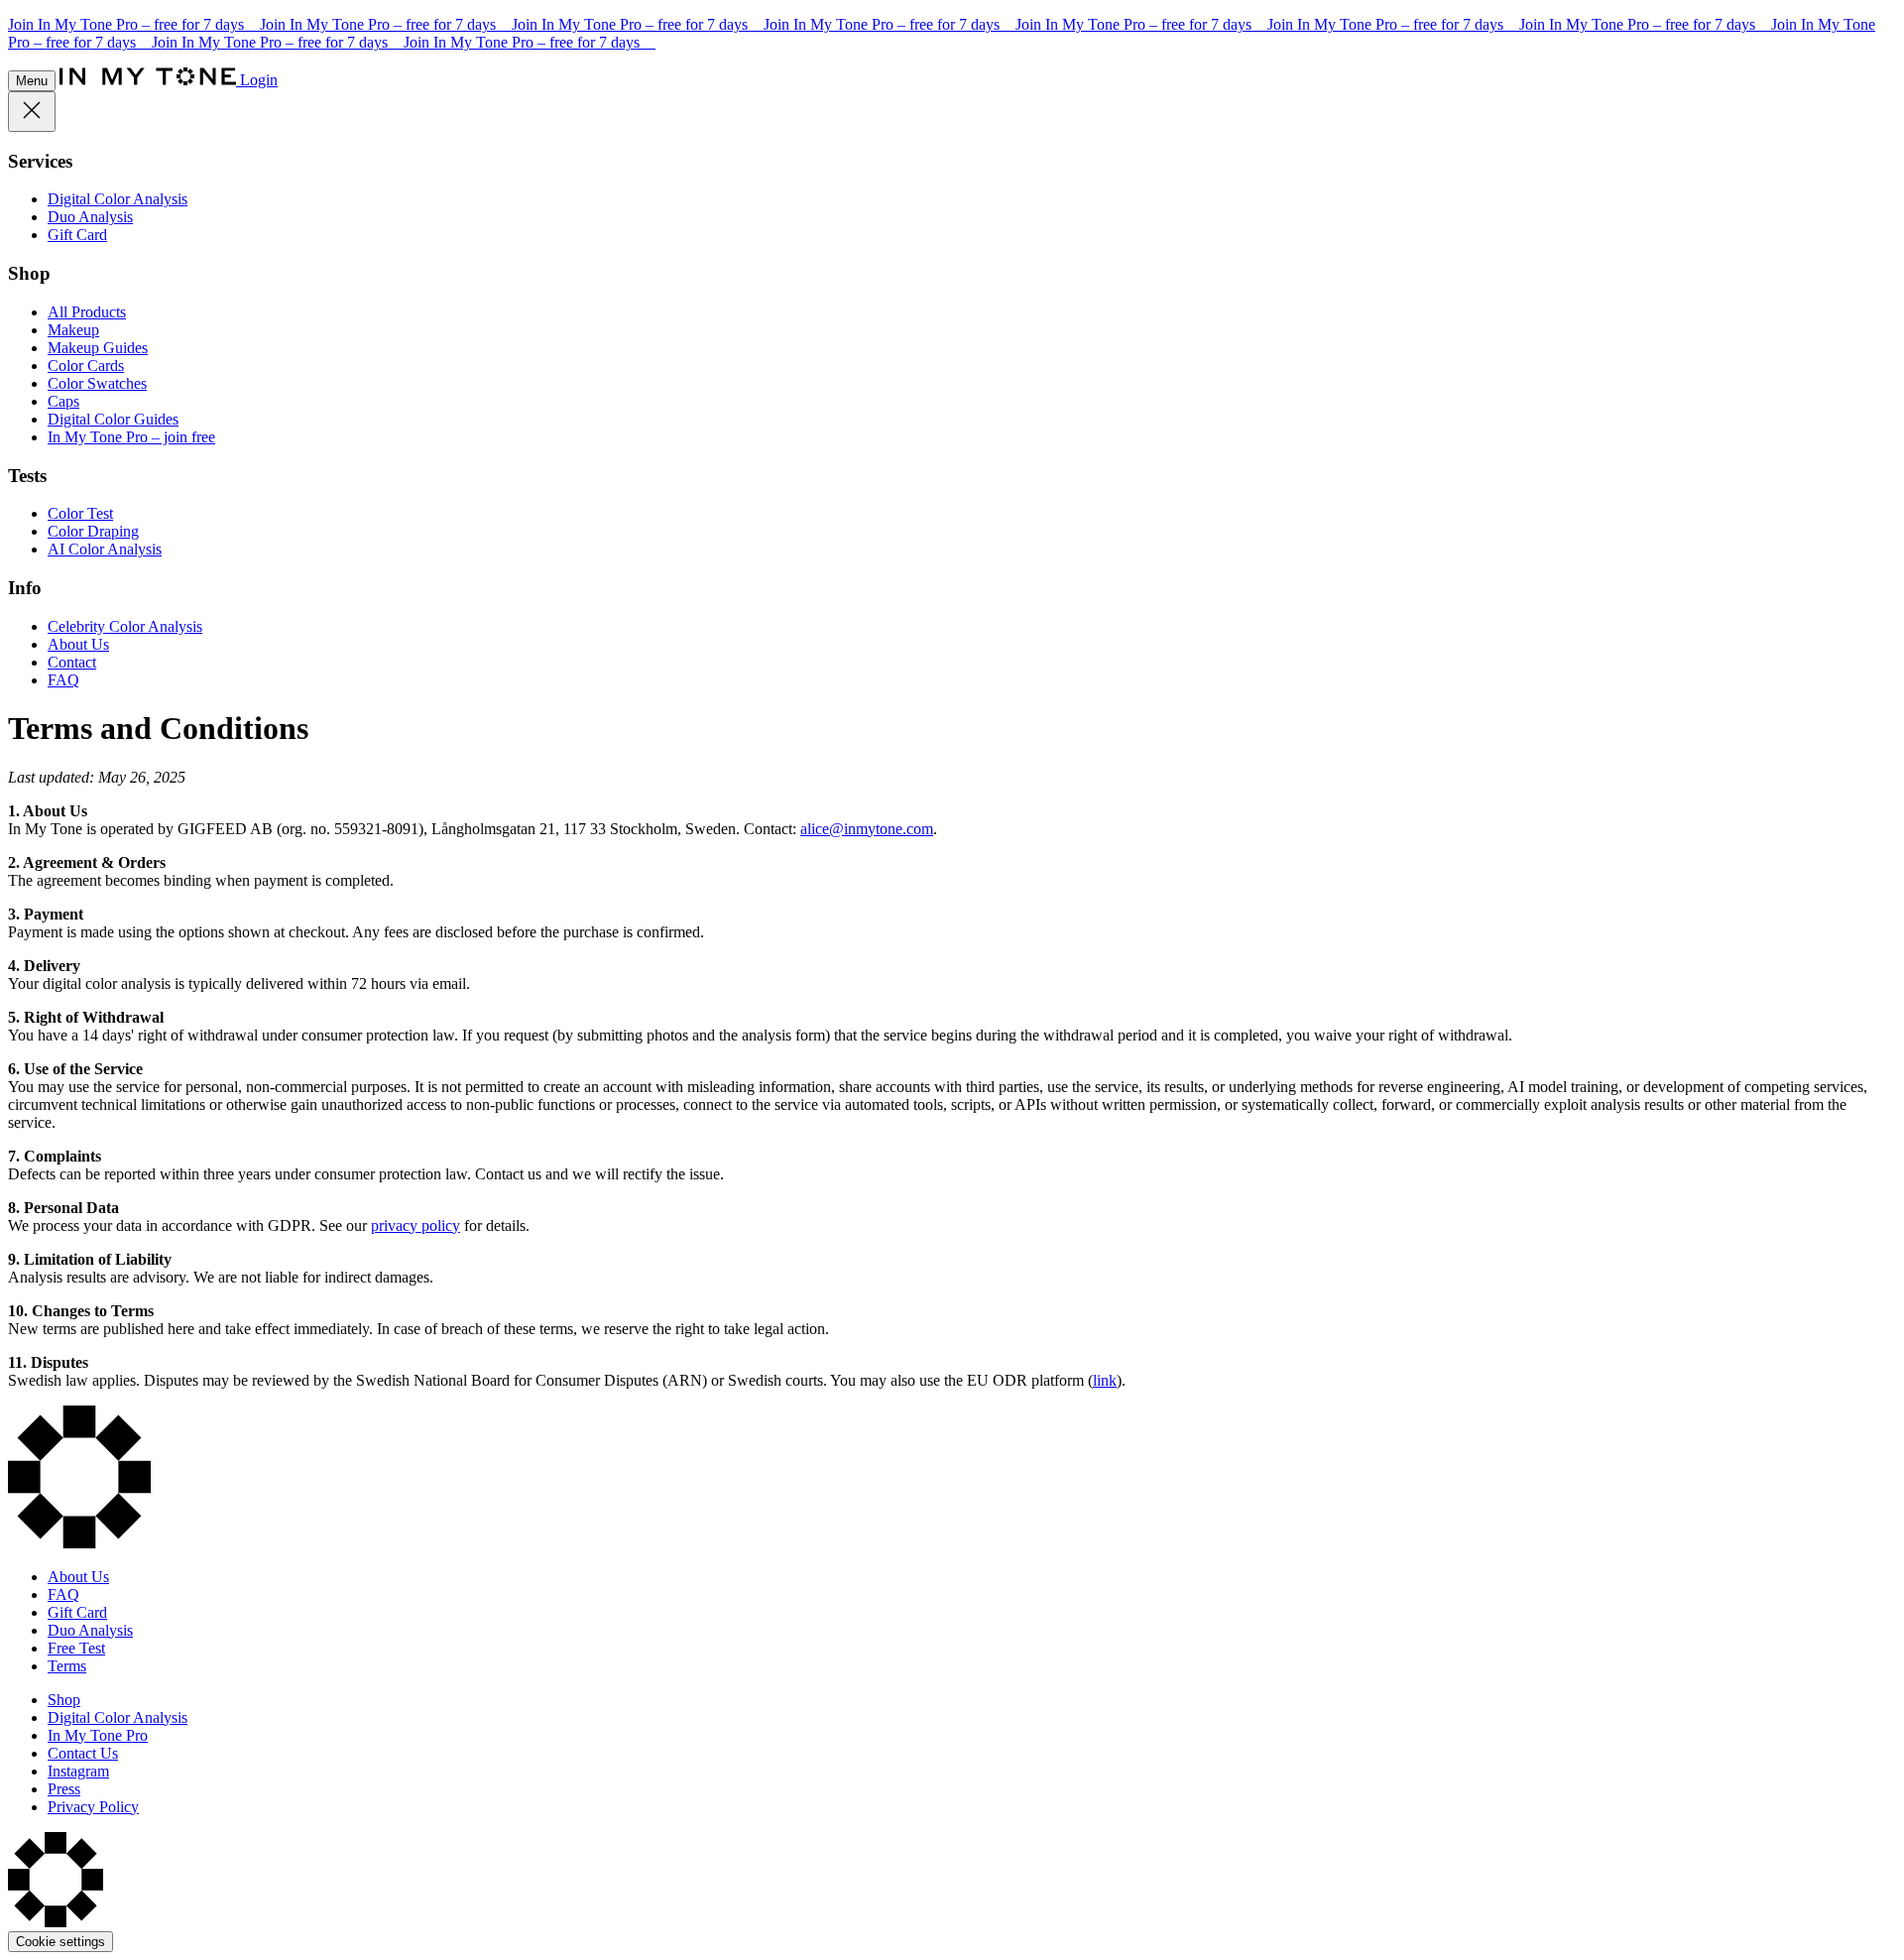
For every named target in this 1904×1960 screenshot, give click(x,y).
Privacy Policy (93, 1807)
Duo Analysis (90, 217)
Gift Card (77, 235)
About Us (78, 644)
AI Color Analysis (105, 549)
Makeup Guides (98, 348)
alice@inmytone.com (867, 829)
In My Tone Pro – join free (131, 437)
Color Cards (86, 366)
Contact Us (83, 1753)
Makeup (73, 330)
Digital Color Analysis (118, 199)
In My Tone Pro (98, 1735)
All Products (87, 312)
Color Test (80, 513)
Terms (67, 1666)
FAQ (63, 680)
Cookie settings (60, 1942)
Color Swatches (97, 383)
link (1105, 1380)
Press (64, 1789)
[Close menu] (32, 112)
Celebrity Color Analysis (125, 626)
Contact (72, 662)
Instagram (78, 1771)
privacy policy (416, 1225)
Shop (64, 1700)
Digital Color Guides (113, 419)
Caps (63, 401)
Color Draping (93, 531)
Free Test (76, 1648)
